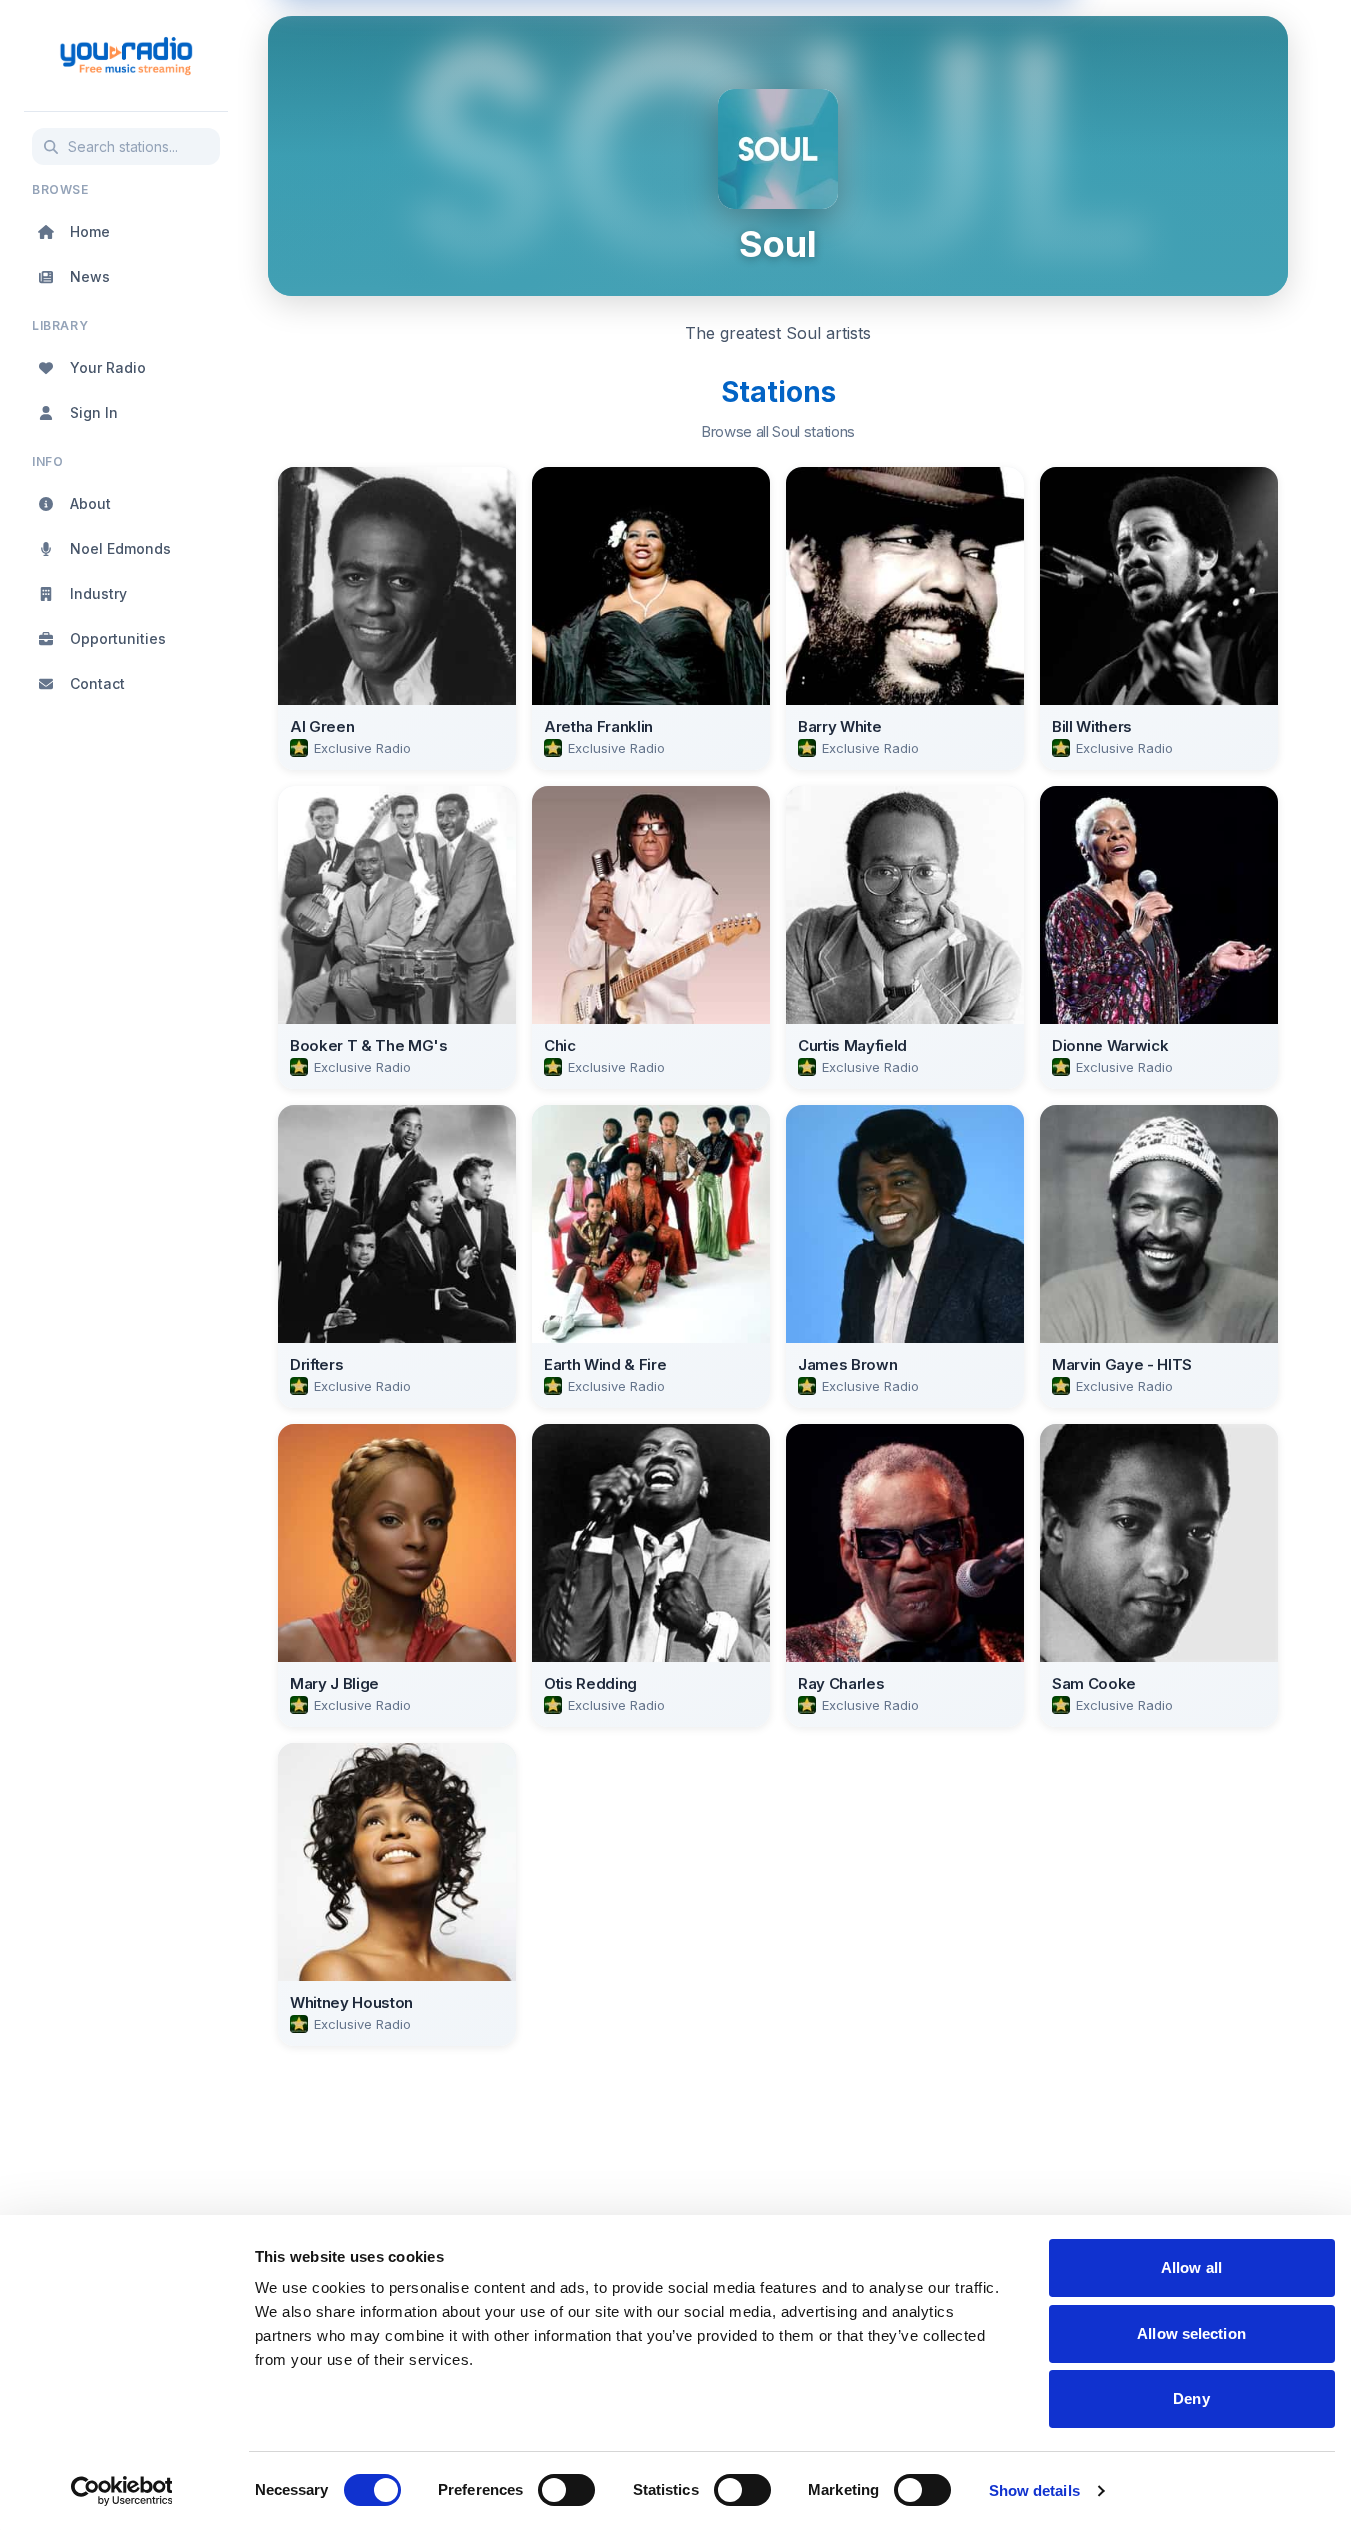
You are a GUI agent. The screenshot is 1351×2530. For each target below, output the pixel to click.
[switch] (566, 2490)
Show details (1034, 2490)
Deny (1191, 2398)
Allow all (1191, 2267)
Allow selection (1191, 2333)
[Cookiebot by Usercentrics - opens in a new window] (121, 2491)
